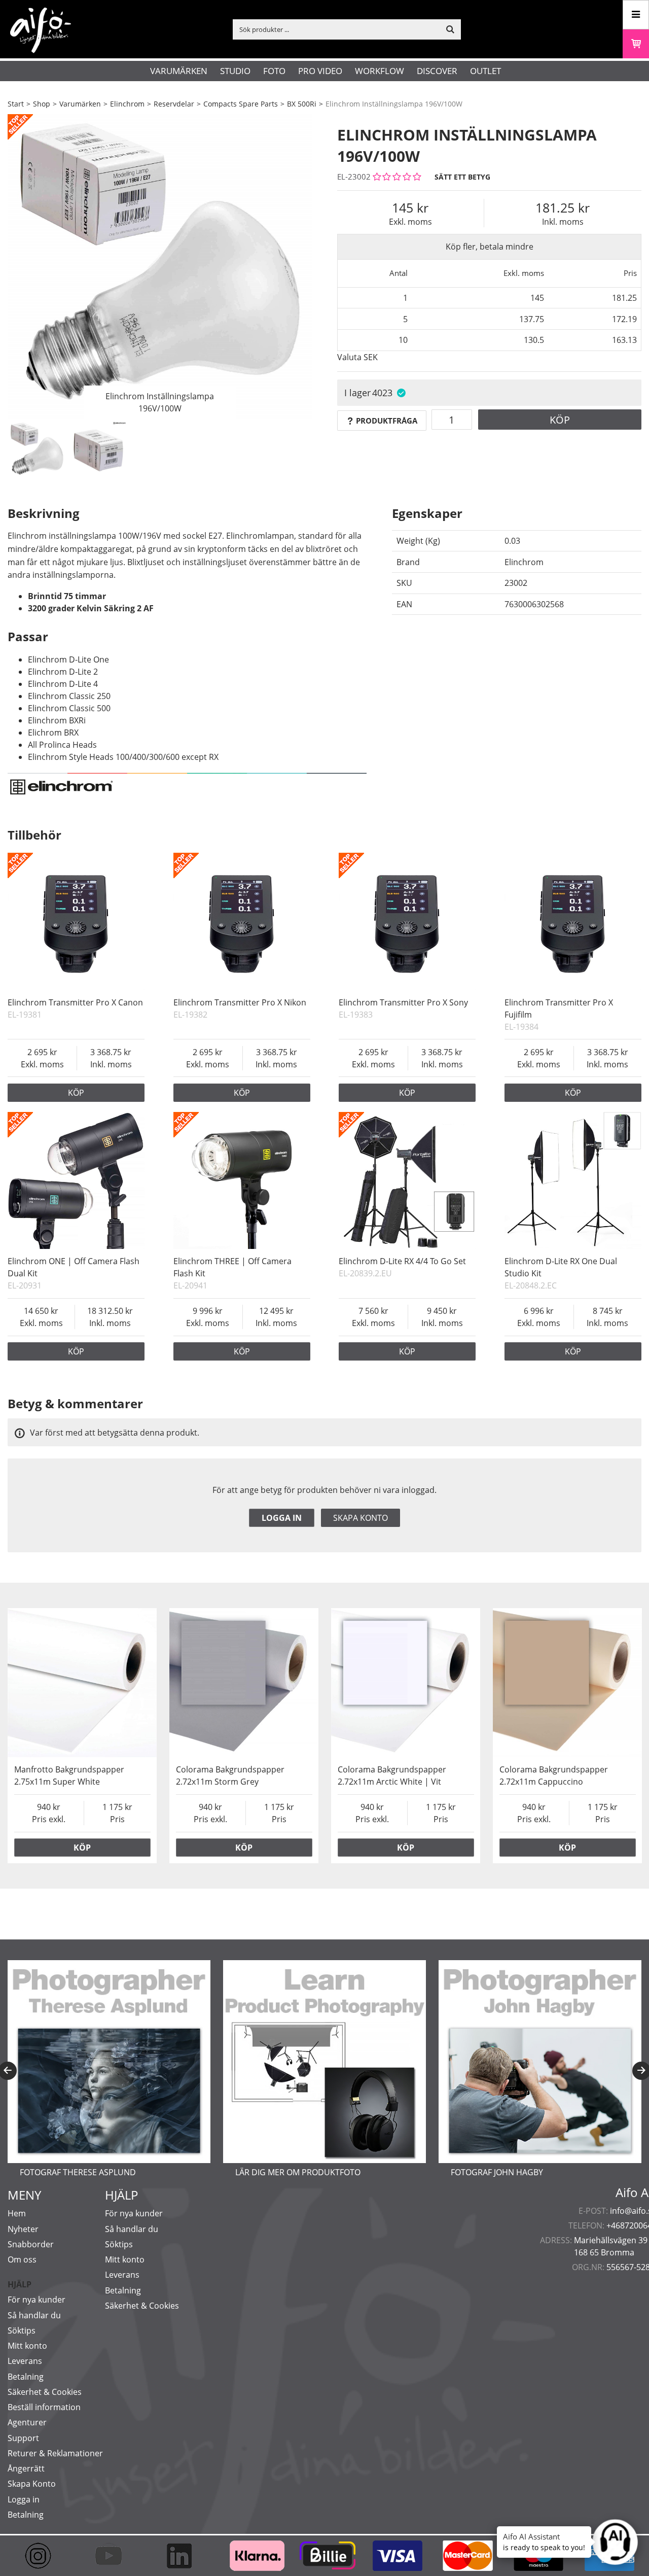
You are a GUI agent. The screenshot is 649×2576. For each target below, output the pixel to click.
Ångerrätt (26, 2468)
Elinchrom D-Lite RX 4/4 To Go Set (402, 1261)
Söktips (22, 2330)
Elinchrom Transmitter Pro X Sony (403, 1002)
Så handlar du (34, 2315)
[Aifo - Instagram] (43, 2556)
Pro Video (320, 71)
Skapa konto (360, 1518)
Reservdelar (174, 104)
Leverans (25, 2361)
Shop (42, 104)
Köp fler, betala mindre (490, 247)
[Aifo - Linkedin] (184, 2556)
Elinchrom (127, 104)
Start (16, 104)
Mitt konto (27, 2346)
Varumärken (179, 71)
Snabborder (31, 2244)
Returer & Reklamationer (55, 2453)
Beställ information (44, 2407)
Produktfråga (387, 421)
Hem (17, 2213)
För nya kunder (37, 2300)
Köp (560, 420)
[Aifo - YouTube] (113, 2556)
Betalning (26, 2377)
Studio (235, 71)
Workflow (380, 71)
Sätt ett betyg (462, 177)
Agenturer (27, 2422)
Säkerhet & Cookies (45, 2392)
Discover (437, 71)
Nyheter (23, 2229)
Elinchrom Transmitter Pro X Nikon (240, 1002)
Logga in (282, 1518)
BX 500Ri (302, 104)
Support (23, 2438)
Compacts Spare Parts (241, 104)
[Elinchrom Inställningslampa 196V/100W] (160, 266)
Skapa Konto (32, 2484)
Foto (274, 71)
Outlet (485, 71)
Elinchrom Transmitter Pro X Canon (75, 1002)
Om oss (22, 2259)
